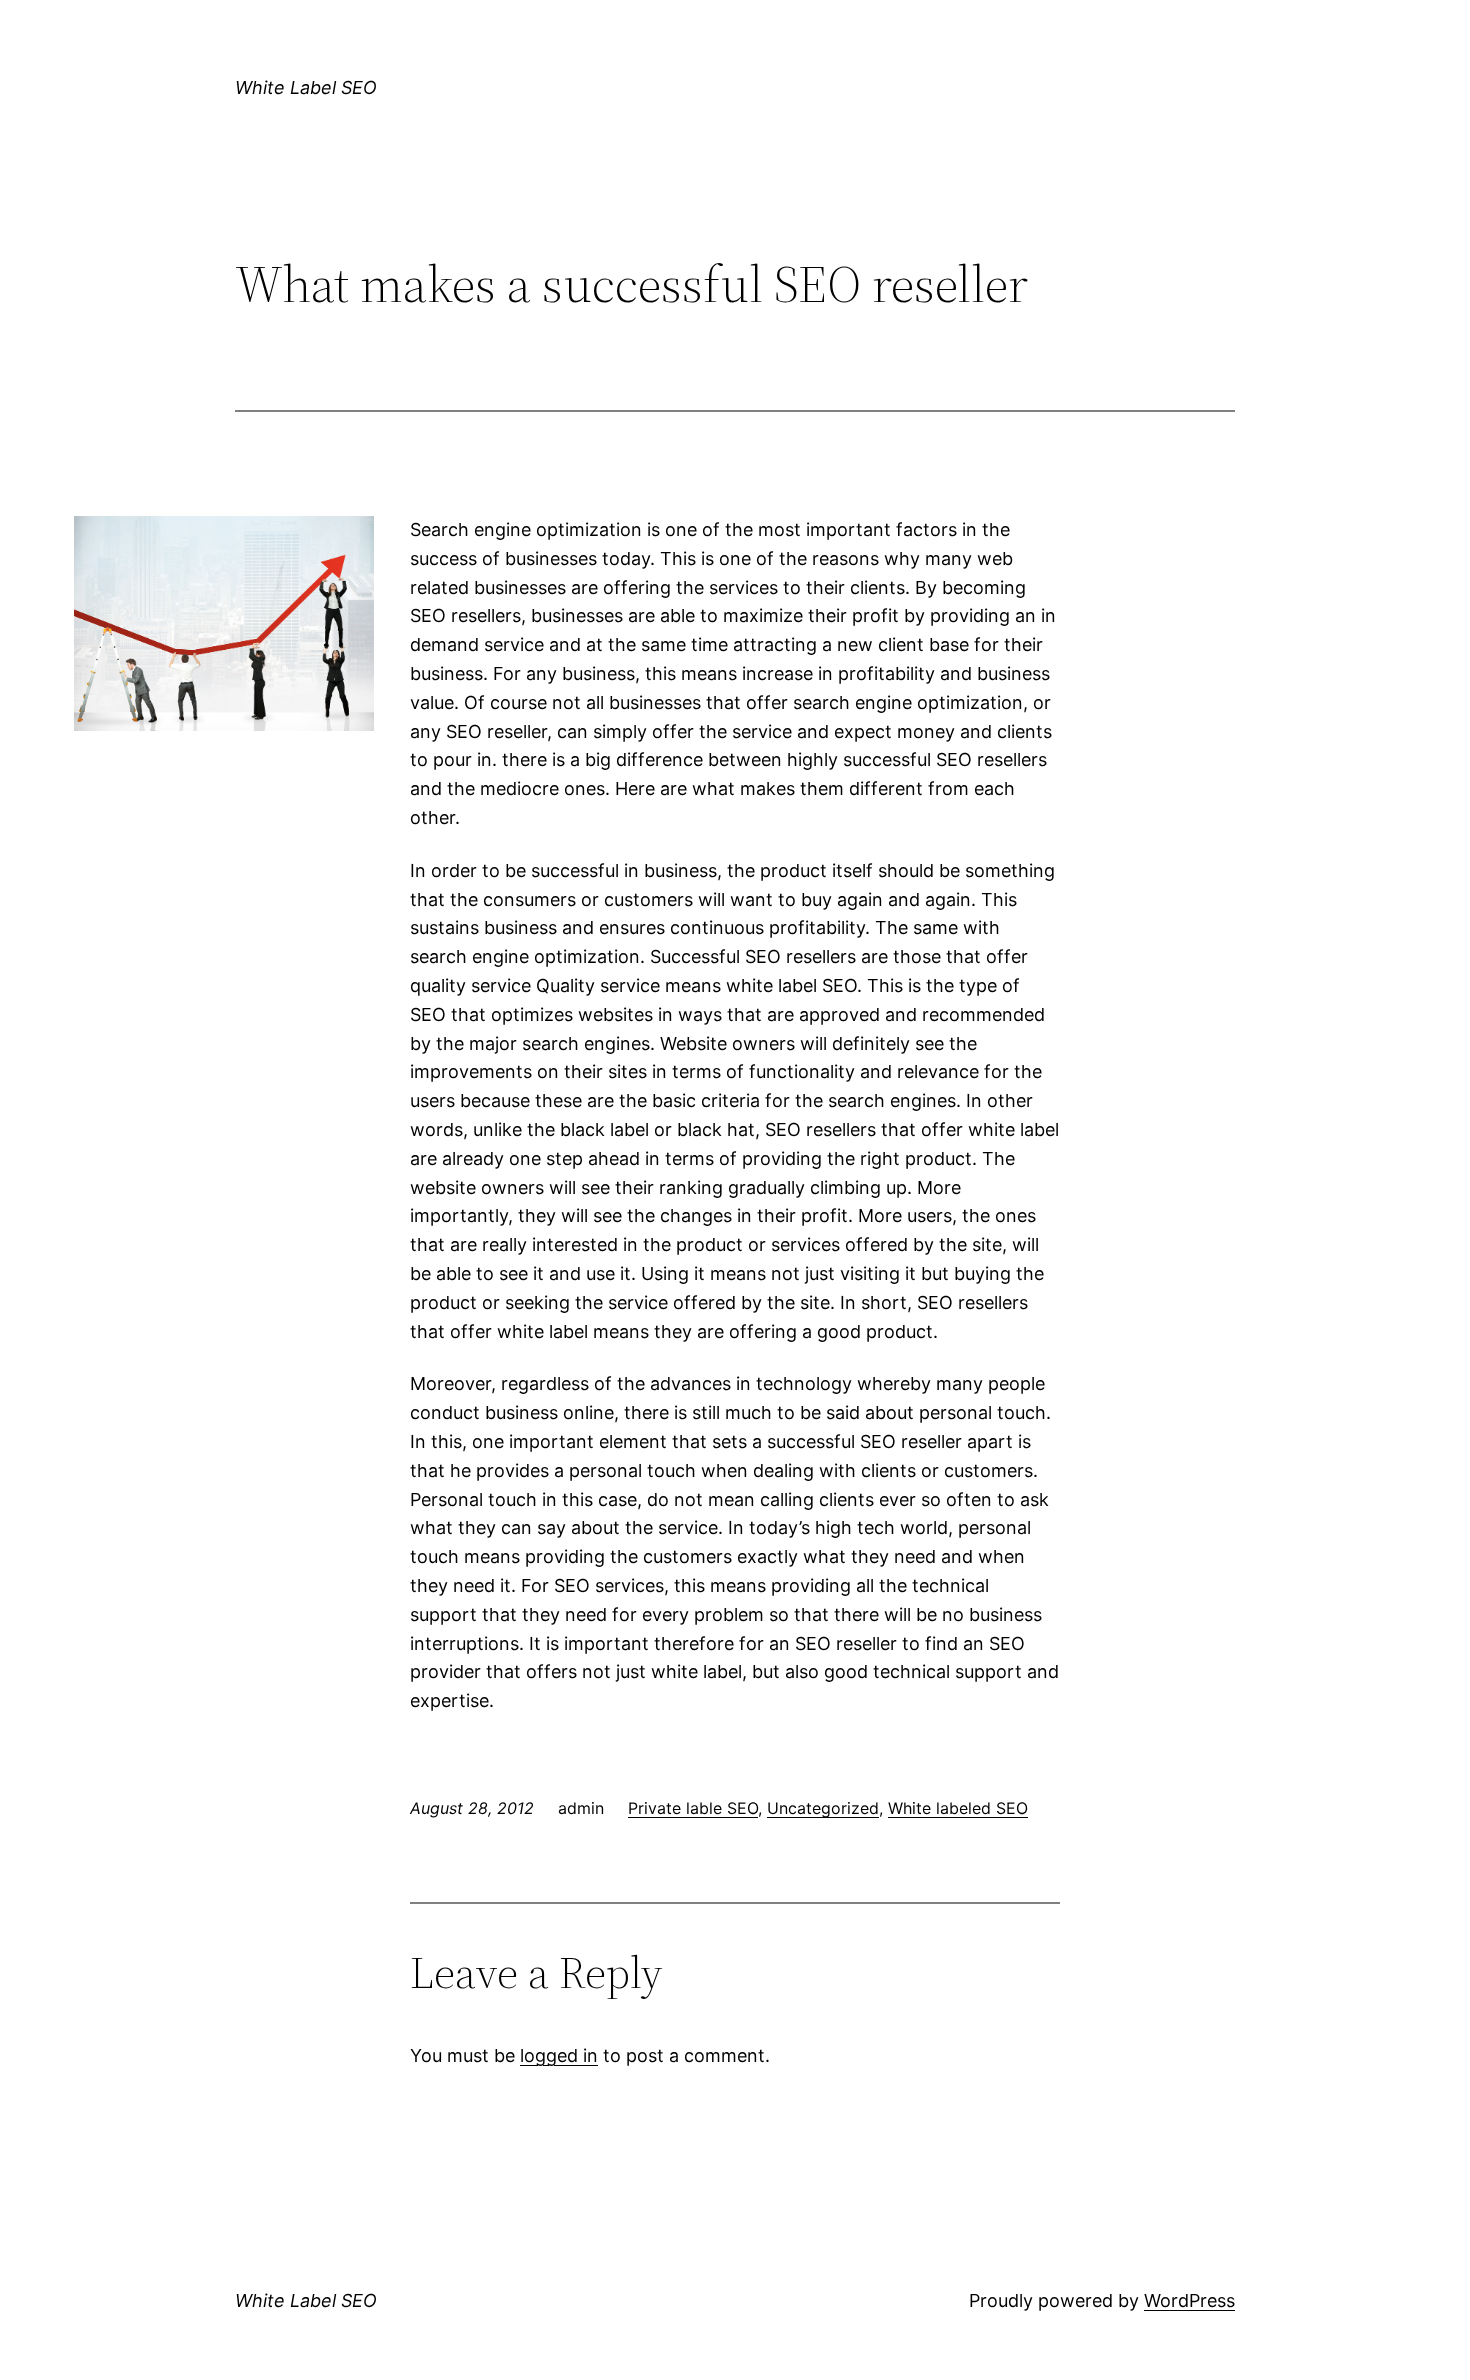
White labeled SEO (958, 1808)
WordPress (1189, 2300)
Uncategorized (823, 1808)
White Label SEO (306, 87)
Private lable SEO (693, 1808)
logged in (559, 2055)
